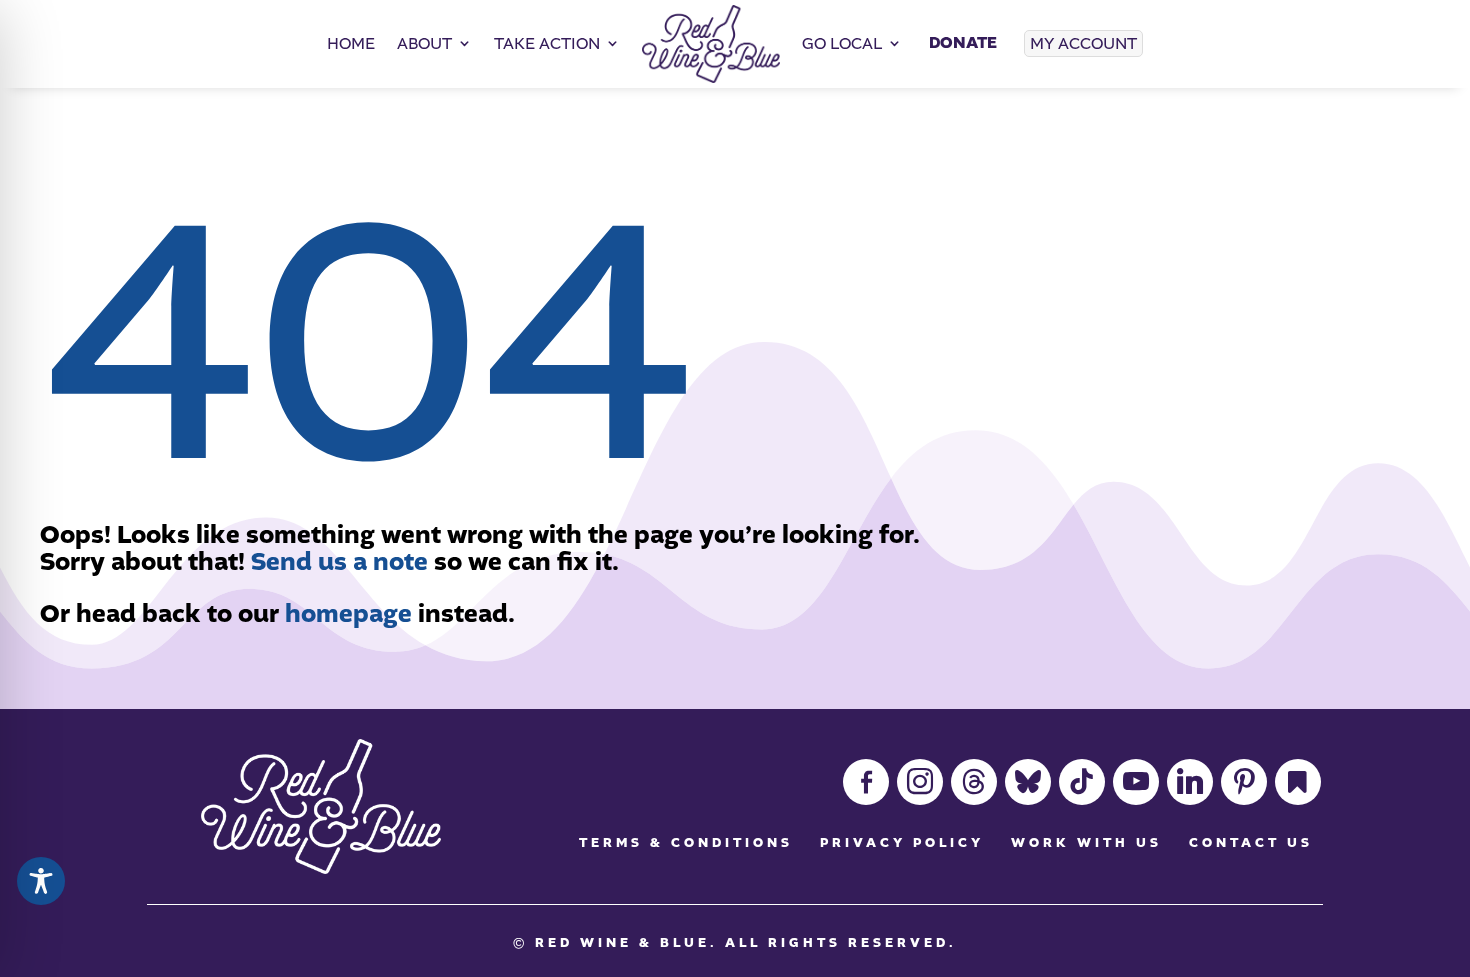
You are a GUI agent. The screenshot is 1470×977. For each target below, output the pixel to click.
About (424, 43)
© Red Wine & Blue (611, 943)
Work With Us (1086, 843)
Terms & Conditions (686, 843)
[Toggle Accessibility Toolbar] (41, 881)
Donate (963, 43)
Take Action (547, 43)
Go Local (842, 43)
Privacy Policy (902, 843)
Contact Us (1251, 843)
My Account (1083, 43)
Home (351, 43)
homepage (348, 614)
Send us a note (339, 562)
